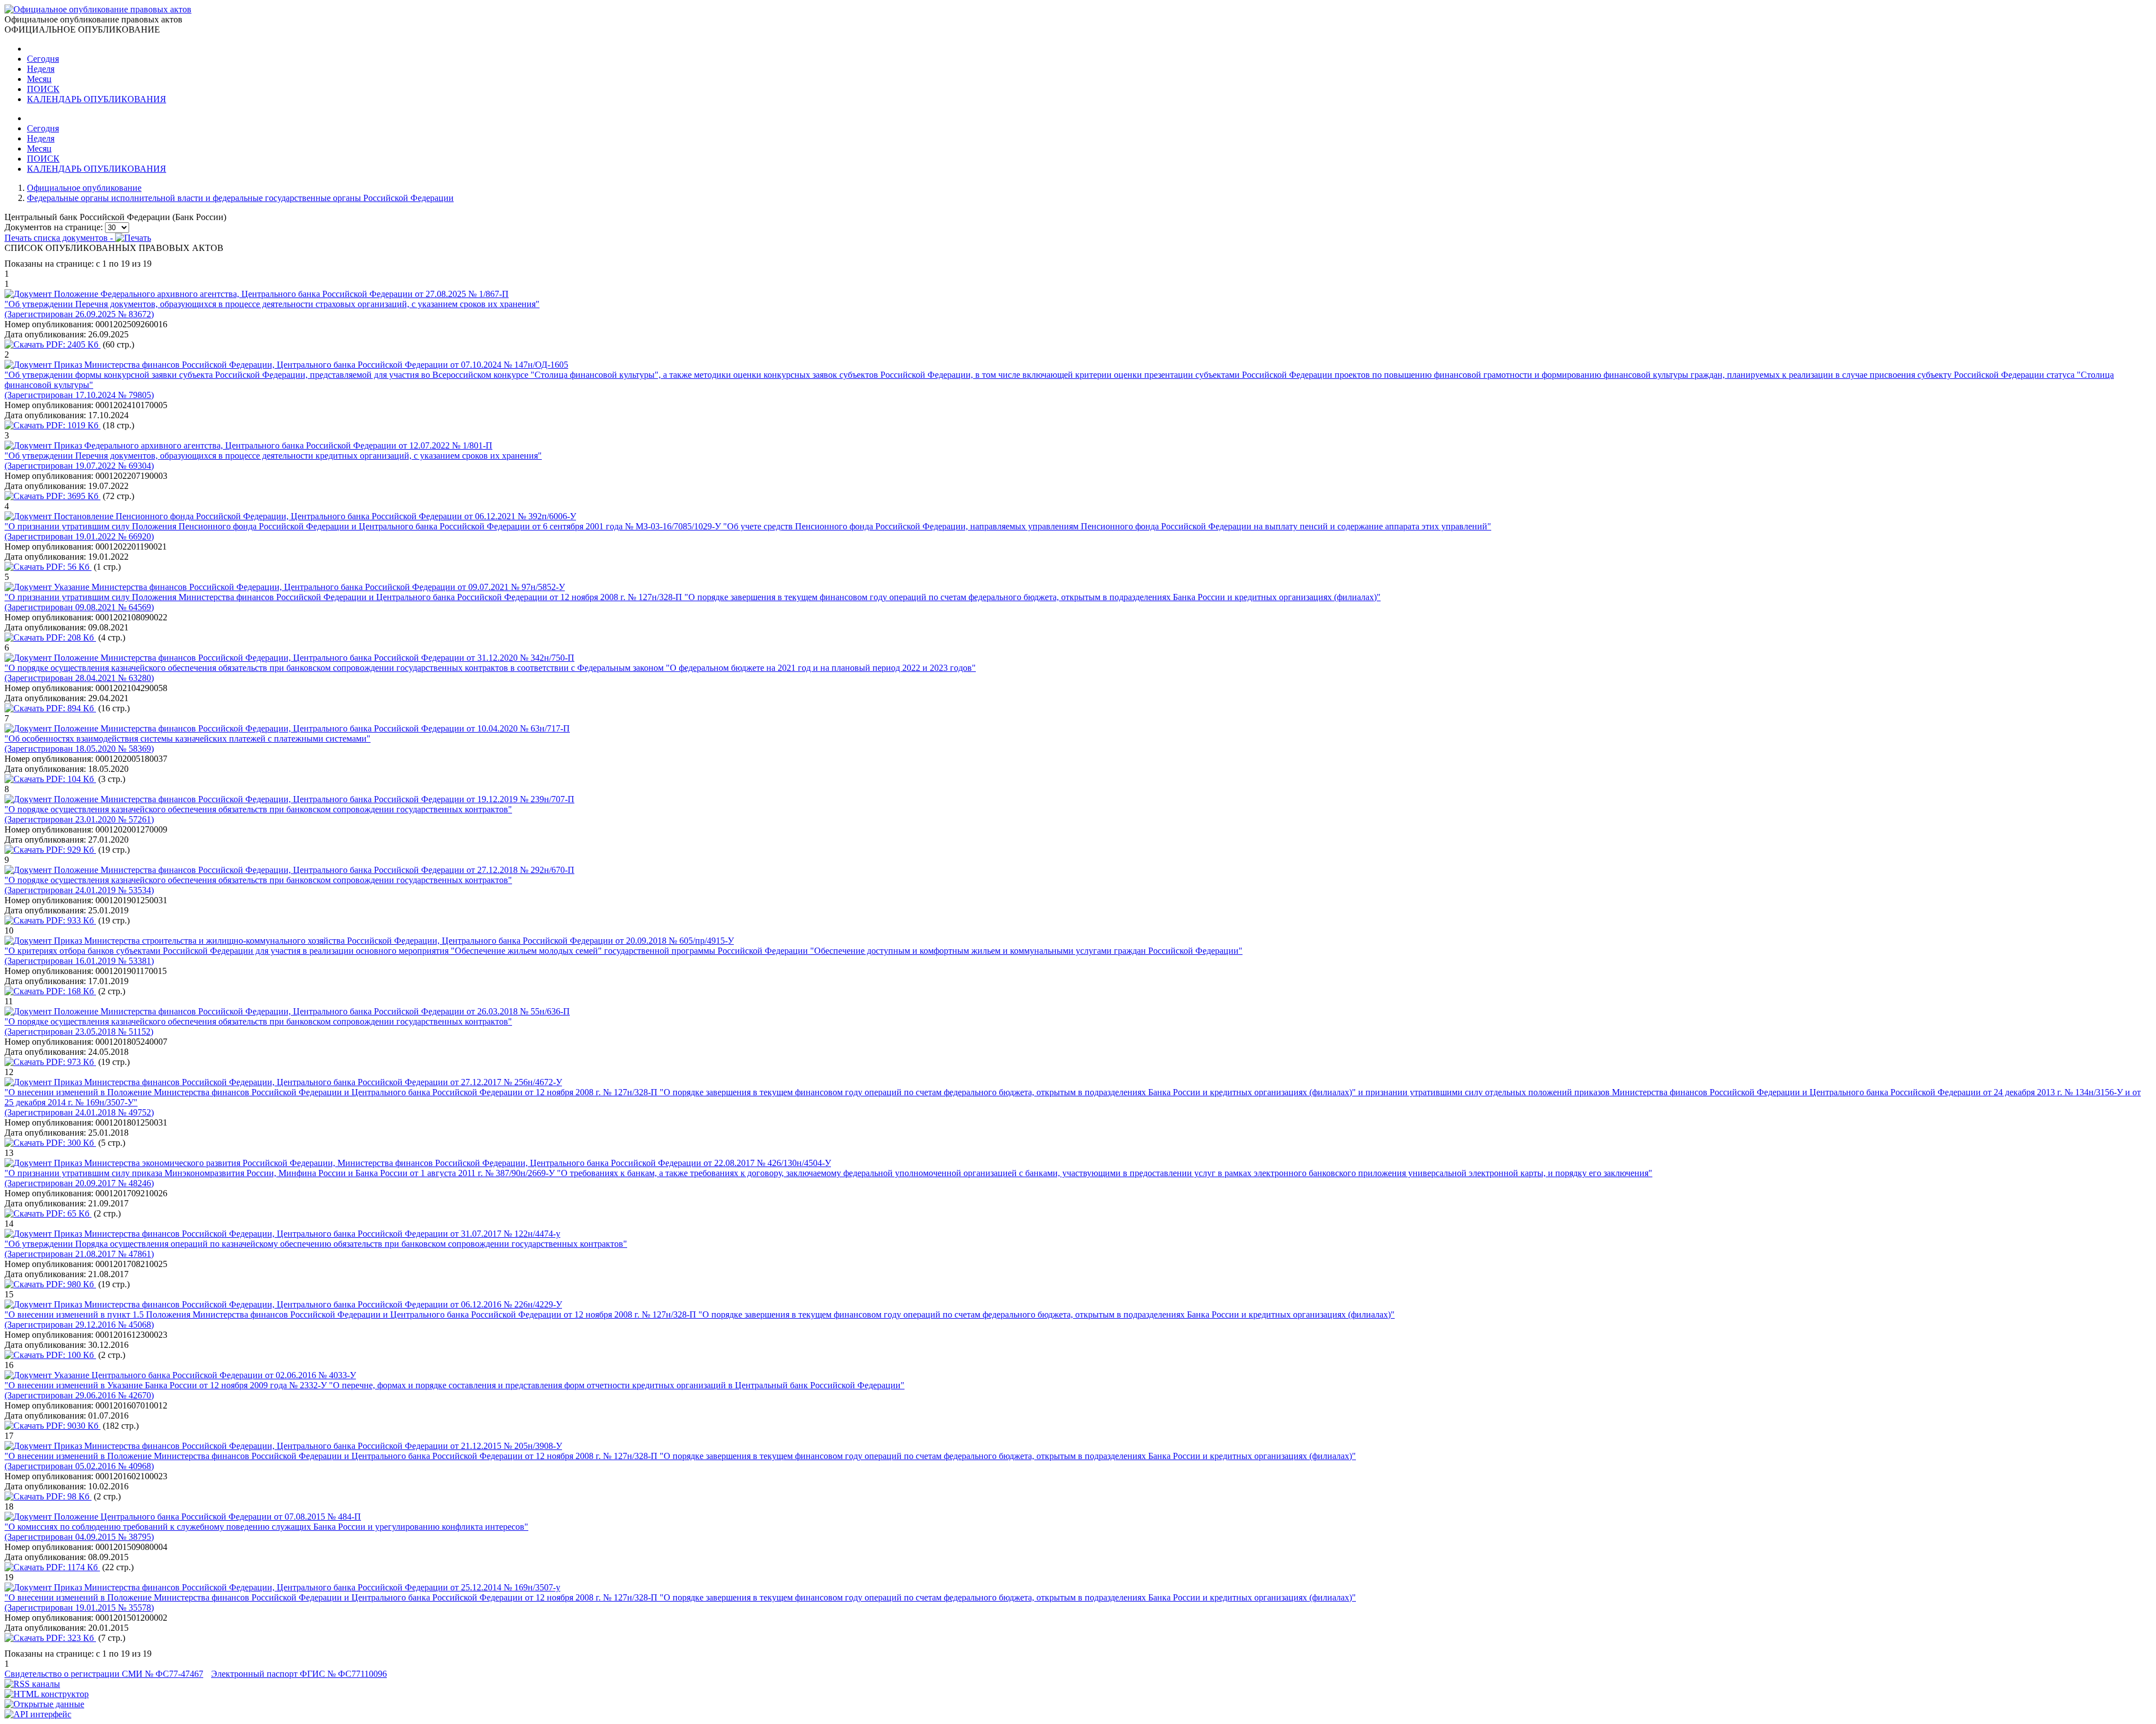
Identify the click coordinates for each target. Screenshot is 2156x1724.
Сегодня (43, 59)
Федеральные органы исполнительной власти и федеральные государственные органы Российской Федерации (240, 198)
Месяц (39, 79)
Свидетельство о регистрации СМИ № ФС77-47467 (104, 1674)
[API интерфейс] (38, 1714)
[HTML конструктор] (47, 1694)
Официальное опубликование (84, 188)
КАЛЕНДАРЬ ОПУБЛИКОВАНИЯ (97, 99)
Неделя (41, 69)
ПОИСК (43, 89)
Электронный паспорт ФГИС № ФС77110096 (299, 1674)
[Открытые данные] (44, 1704)
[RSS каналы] (32, 1684)
